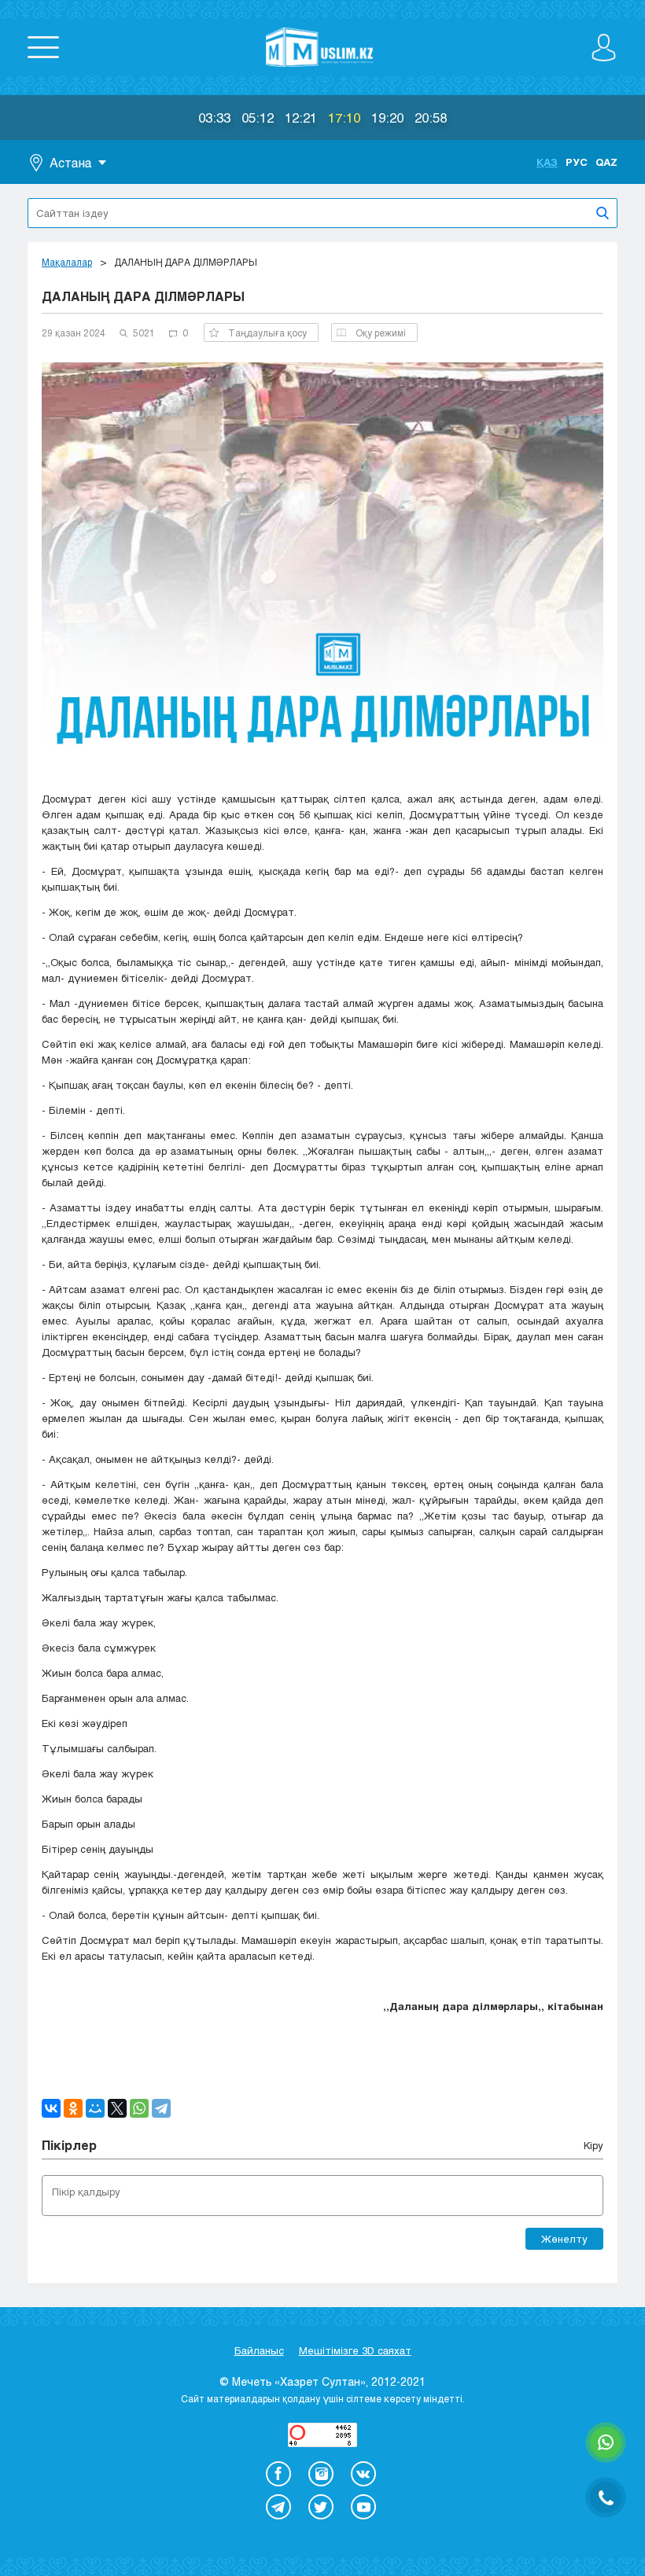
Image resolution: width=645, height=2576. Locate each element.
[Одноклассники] (73, 2108)
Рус (577, 162)
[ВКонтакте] (51, 2108)
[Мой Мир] (95, 2108)
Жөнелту (564, 2239)
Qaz (606, 162)
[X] (117, 2108)
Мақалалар (67, 262)
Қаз (547, 162)
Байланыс (259, 2350)
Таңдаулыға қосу (267, 333)
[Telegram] (161, 2108)
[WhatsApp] (139, 2108)
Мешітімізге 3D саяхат (355, 2350)
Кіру (593, 2145)
